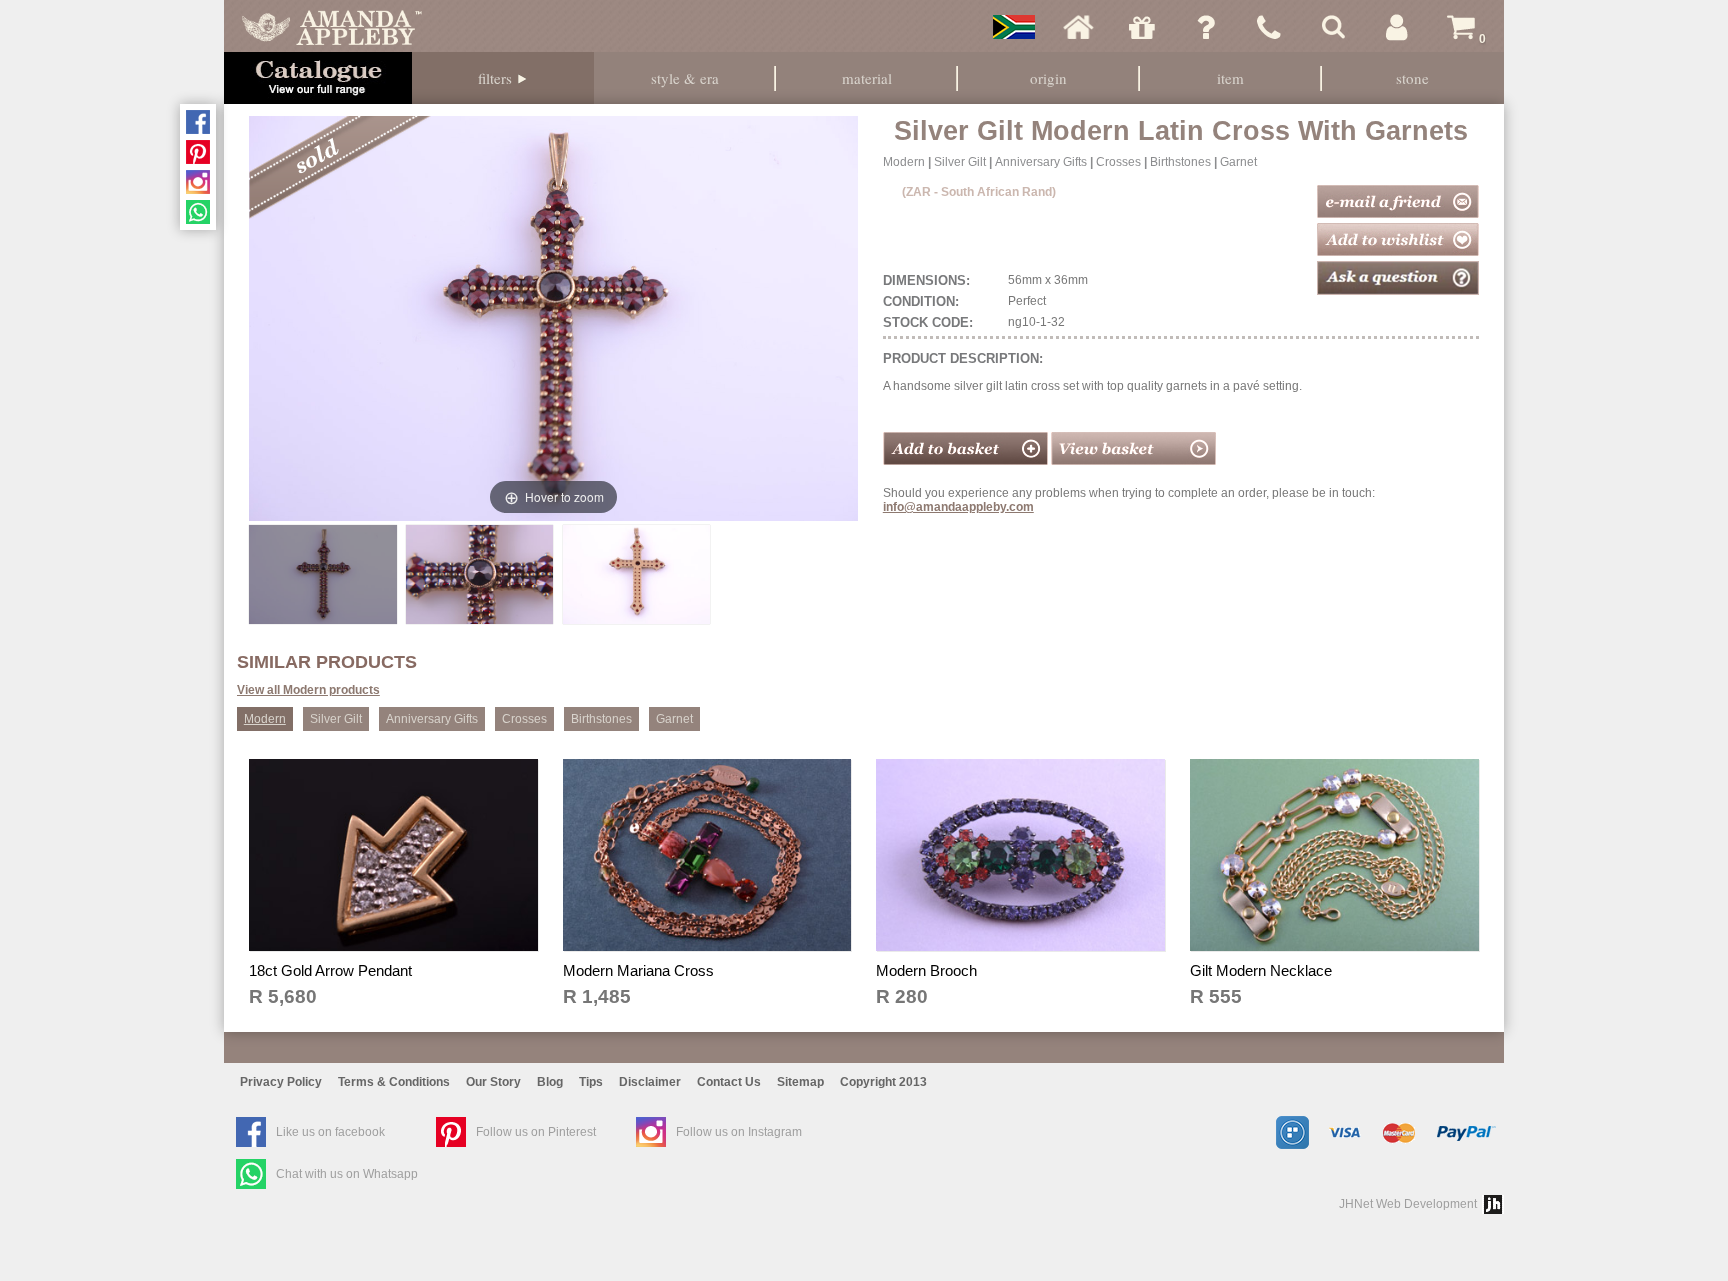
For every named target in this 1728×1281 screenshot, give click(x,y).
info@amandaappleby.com (958, 507)
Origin (1048, 78)
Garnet (1238, 162)
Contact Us (729, 1082)
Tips (591, 1082)
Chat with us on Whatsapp (347, 1174)
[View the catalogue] (318, 78)
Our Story (493, 1082)
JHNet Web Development (1408, 1204)
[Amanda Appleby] (332, 27)
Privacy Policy (281, 1082)
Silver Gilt (960, 162)
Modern (904, 162)
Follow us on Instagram (739, 1132)
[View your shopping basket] (1133, 461)
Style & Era (685, 78)
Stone (1412, 78)
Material (867, 78)
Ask (1206, 27)
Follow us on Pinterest (536, 1132)
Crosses (1118, 162)
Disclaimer (650, 1082)
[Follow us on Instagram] (198, 182)
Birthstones (1180, 162)
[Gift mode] (1142, 27)
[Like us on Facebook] (198, 122)
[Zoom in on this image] (322, 574)
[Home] (1078, 27)
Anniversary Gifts (1041, 162)
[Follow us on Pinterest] (198, 152)
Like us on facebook (330, 1132)
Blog (550, 1082)
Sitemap (800, 1082)
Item (1230, 78)
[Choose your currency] (1014, 27)
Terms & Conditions (394, 1082)
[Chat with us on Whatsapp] (198, 212)
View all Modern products (308, 690)
